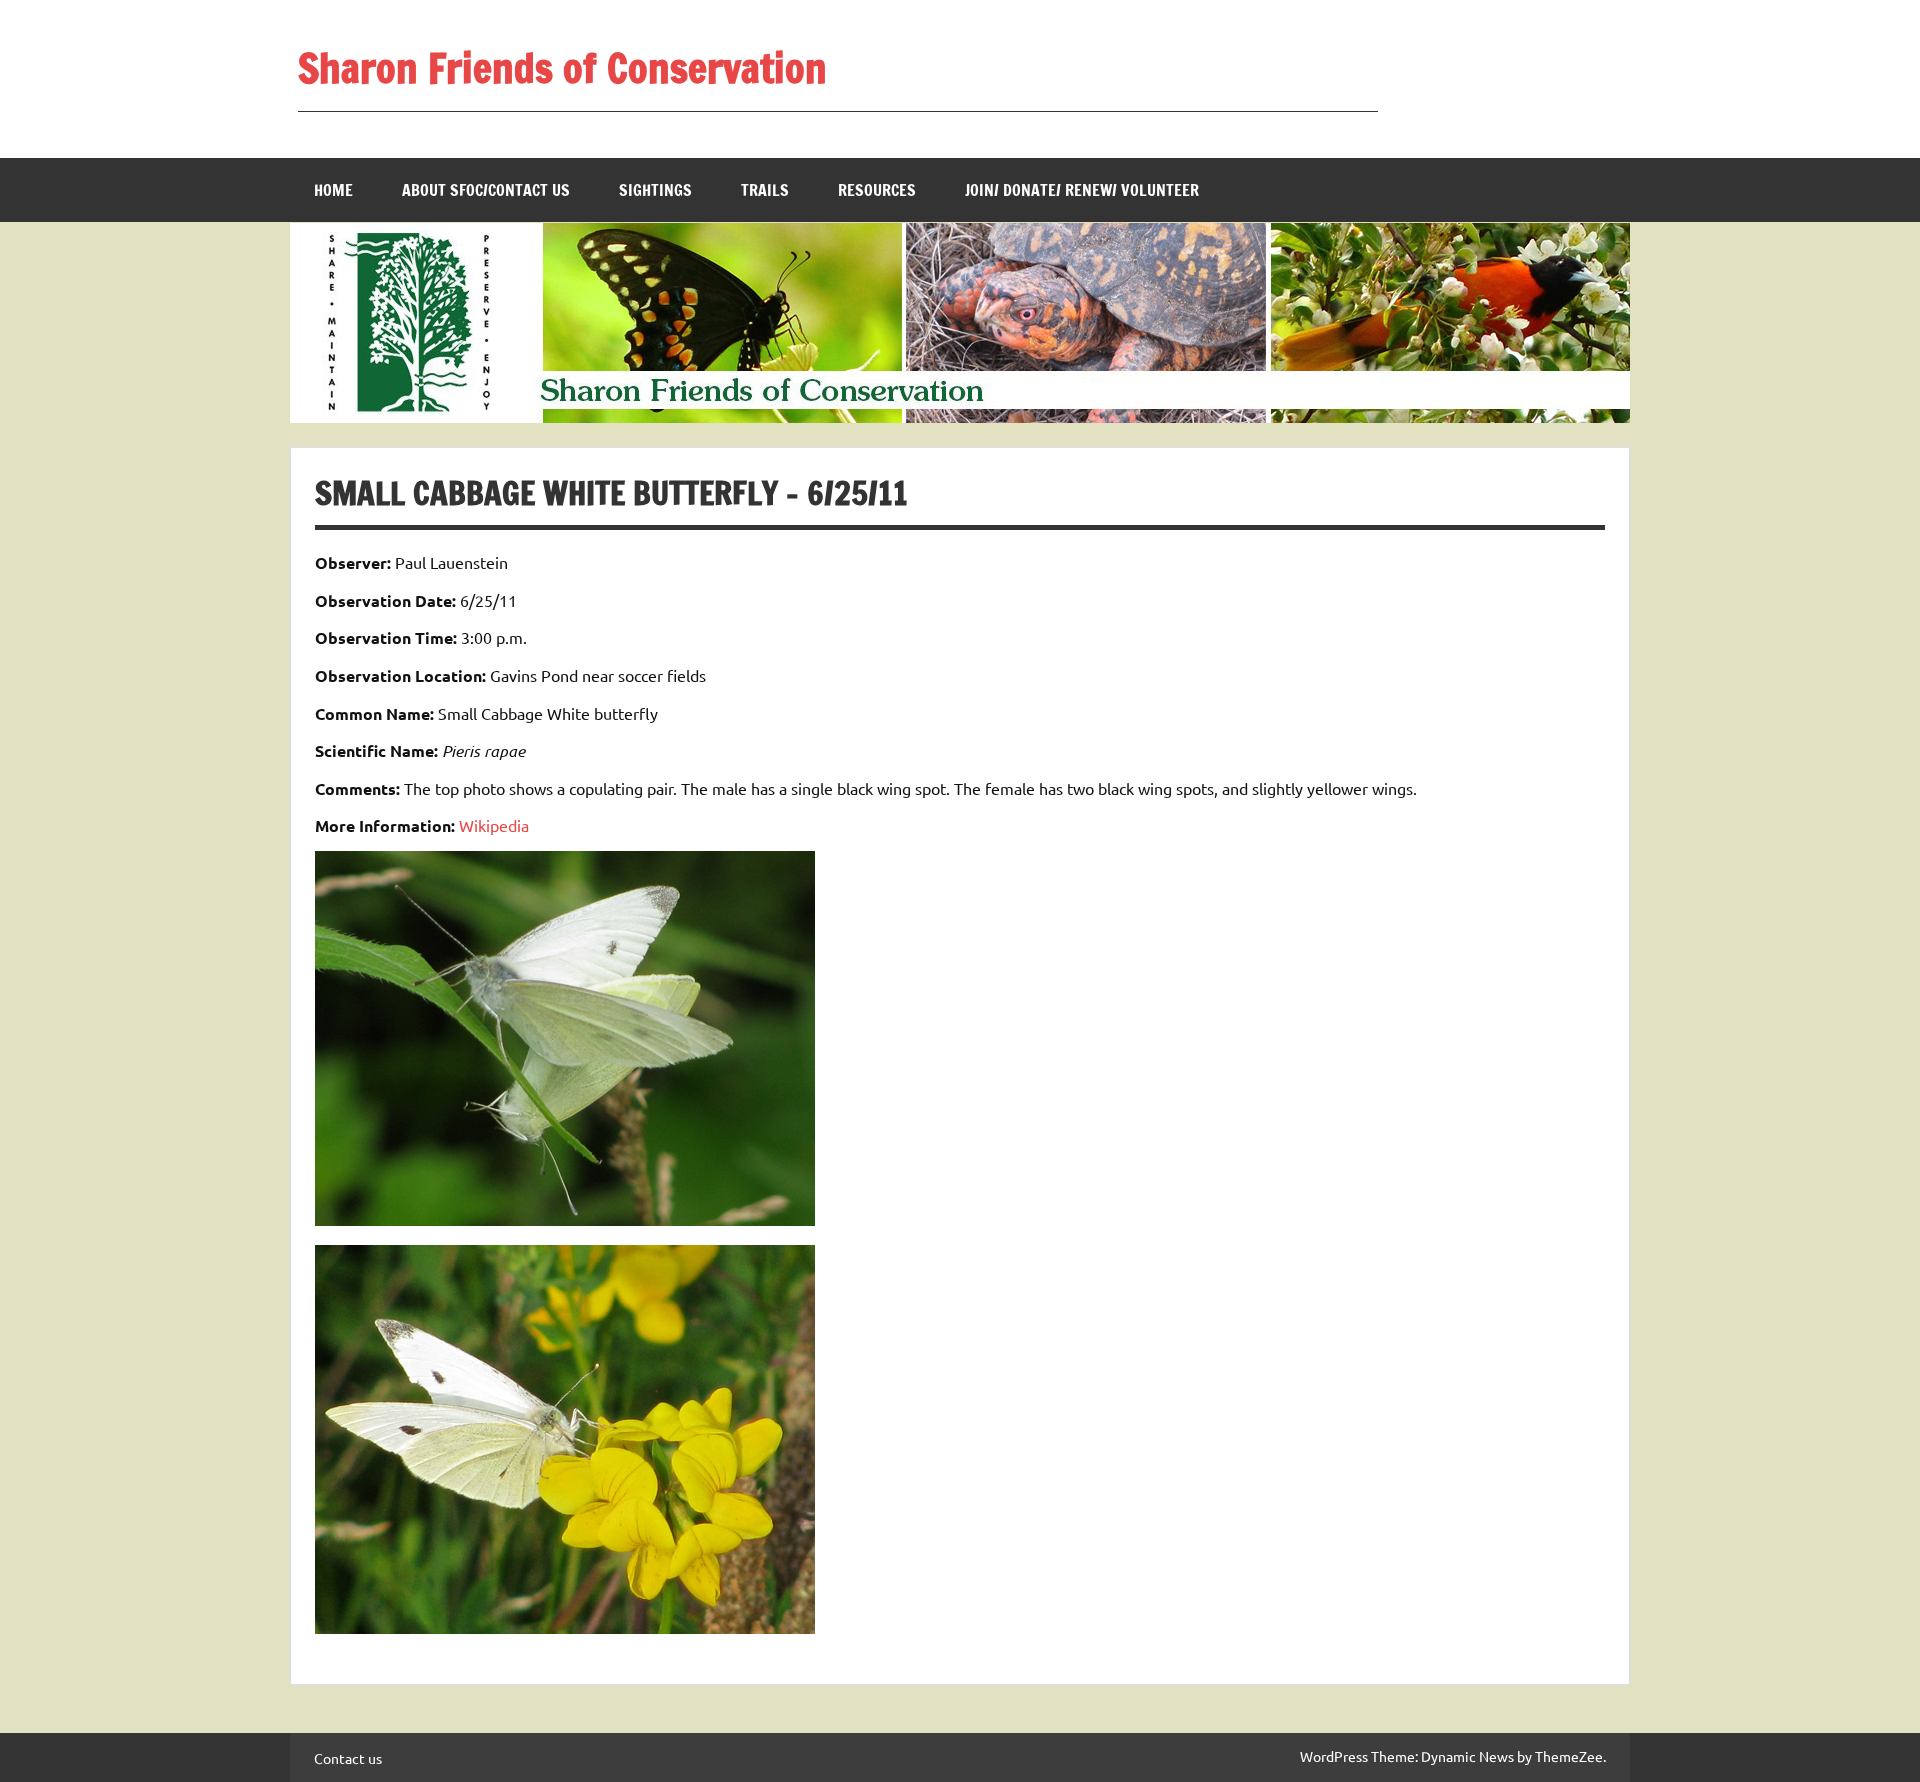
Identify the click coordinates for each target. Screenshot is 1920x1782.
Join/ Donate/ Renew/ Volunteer (1082, 190)
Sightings (655, 190)
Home (333, 190)
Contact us (348, 1758)
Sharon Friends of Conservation (562, 67)
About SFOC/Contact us (486, 190)
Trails (765, 190)
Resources (877, 190)
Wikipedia (494, 825)
